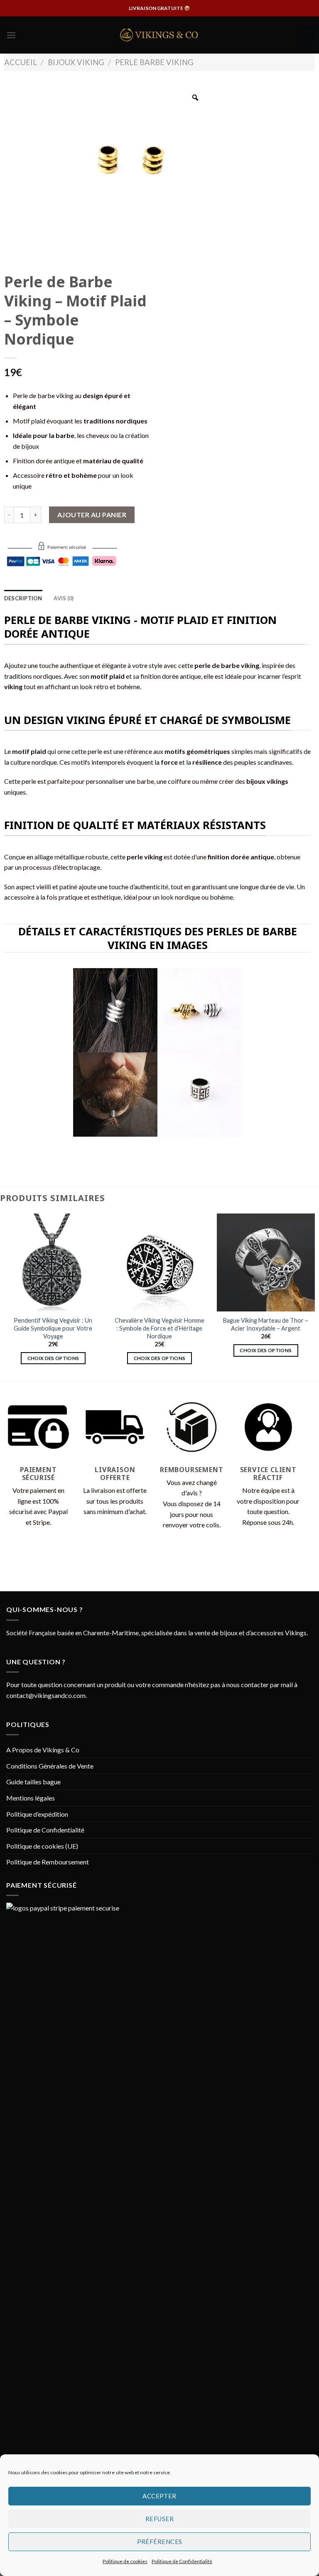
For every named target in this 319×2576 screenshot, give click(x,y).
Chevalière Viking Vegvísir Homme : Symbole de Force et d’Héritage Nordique (159, 1328)
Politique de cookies (125, 2561)
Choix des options (53, 1358)
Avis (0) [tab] (64, 598)
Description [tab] (23, 598)
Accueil (21, 62)
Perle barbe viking (154, 62)
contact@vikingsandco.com (46, 1695)
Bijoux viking (76, 62)
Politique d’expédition (37, 1814)
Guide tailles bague (33, 1782)
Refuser (159, 2519)
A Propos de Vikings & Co (43, 1750)
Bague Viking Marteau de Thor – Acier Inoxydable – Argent (266, 1324)
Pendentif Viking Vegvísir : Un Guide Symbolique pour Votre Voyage (53, 1328)
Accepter (159, 2496)
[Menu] (11, 35)
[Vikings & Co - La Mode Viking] (159, 35)
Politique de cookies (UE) (42, 1846)
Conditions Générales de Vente (50, 1766)
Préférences (160, 2542)
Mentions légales (31, 1798)
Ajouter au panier (92, 515)
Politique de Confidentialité (182, 2561)
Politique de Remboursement (48, 1862)
